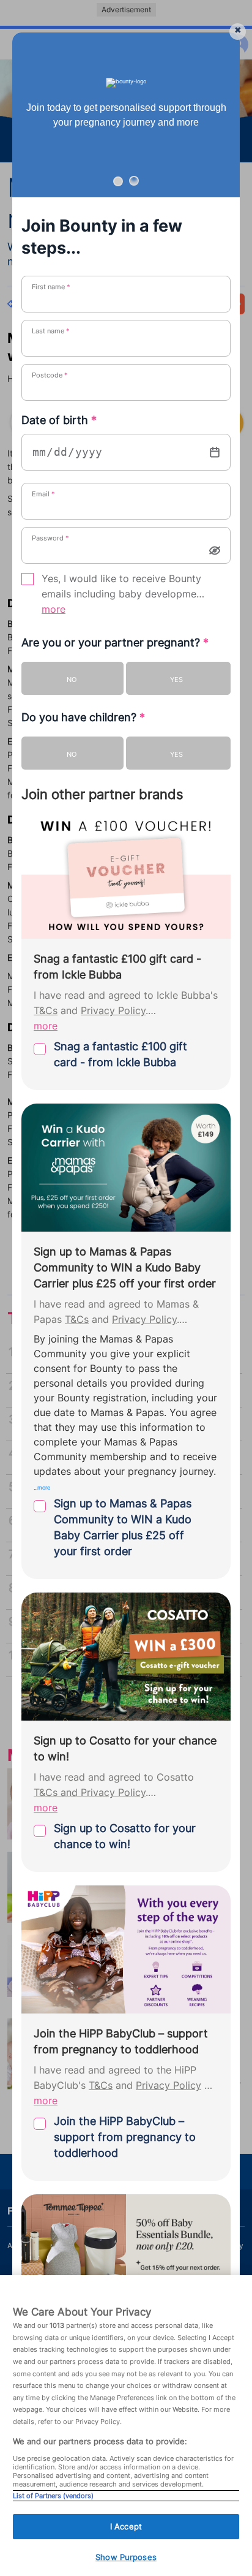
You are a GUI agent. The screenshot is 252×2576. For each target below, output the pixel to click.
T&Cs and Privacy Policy (90, 1793)
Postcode (50, 375)
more (54, 609)
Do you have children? (83, 717)
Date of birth (59, 420)
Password (50, 538)
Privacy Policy (113, 1011)
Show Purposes (126, 2557)
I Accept (126, 2526)
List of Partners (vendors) (53, 2496)
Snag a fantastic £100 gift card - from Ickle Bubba (120, 1054)
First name (51, 287)
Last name (51, 331)
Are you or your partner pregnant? (115, 642)
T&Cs (46, 1011)
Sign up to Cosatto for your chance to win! (125, 1836)
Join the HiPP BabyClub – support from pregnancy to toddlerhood (125, 2137)
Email (43, 494)
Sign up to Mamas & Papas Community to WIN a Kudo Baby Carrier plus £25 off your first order (123, 1527)
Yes (176, 680)
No (72, 680)
